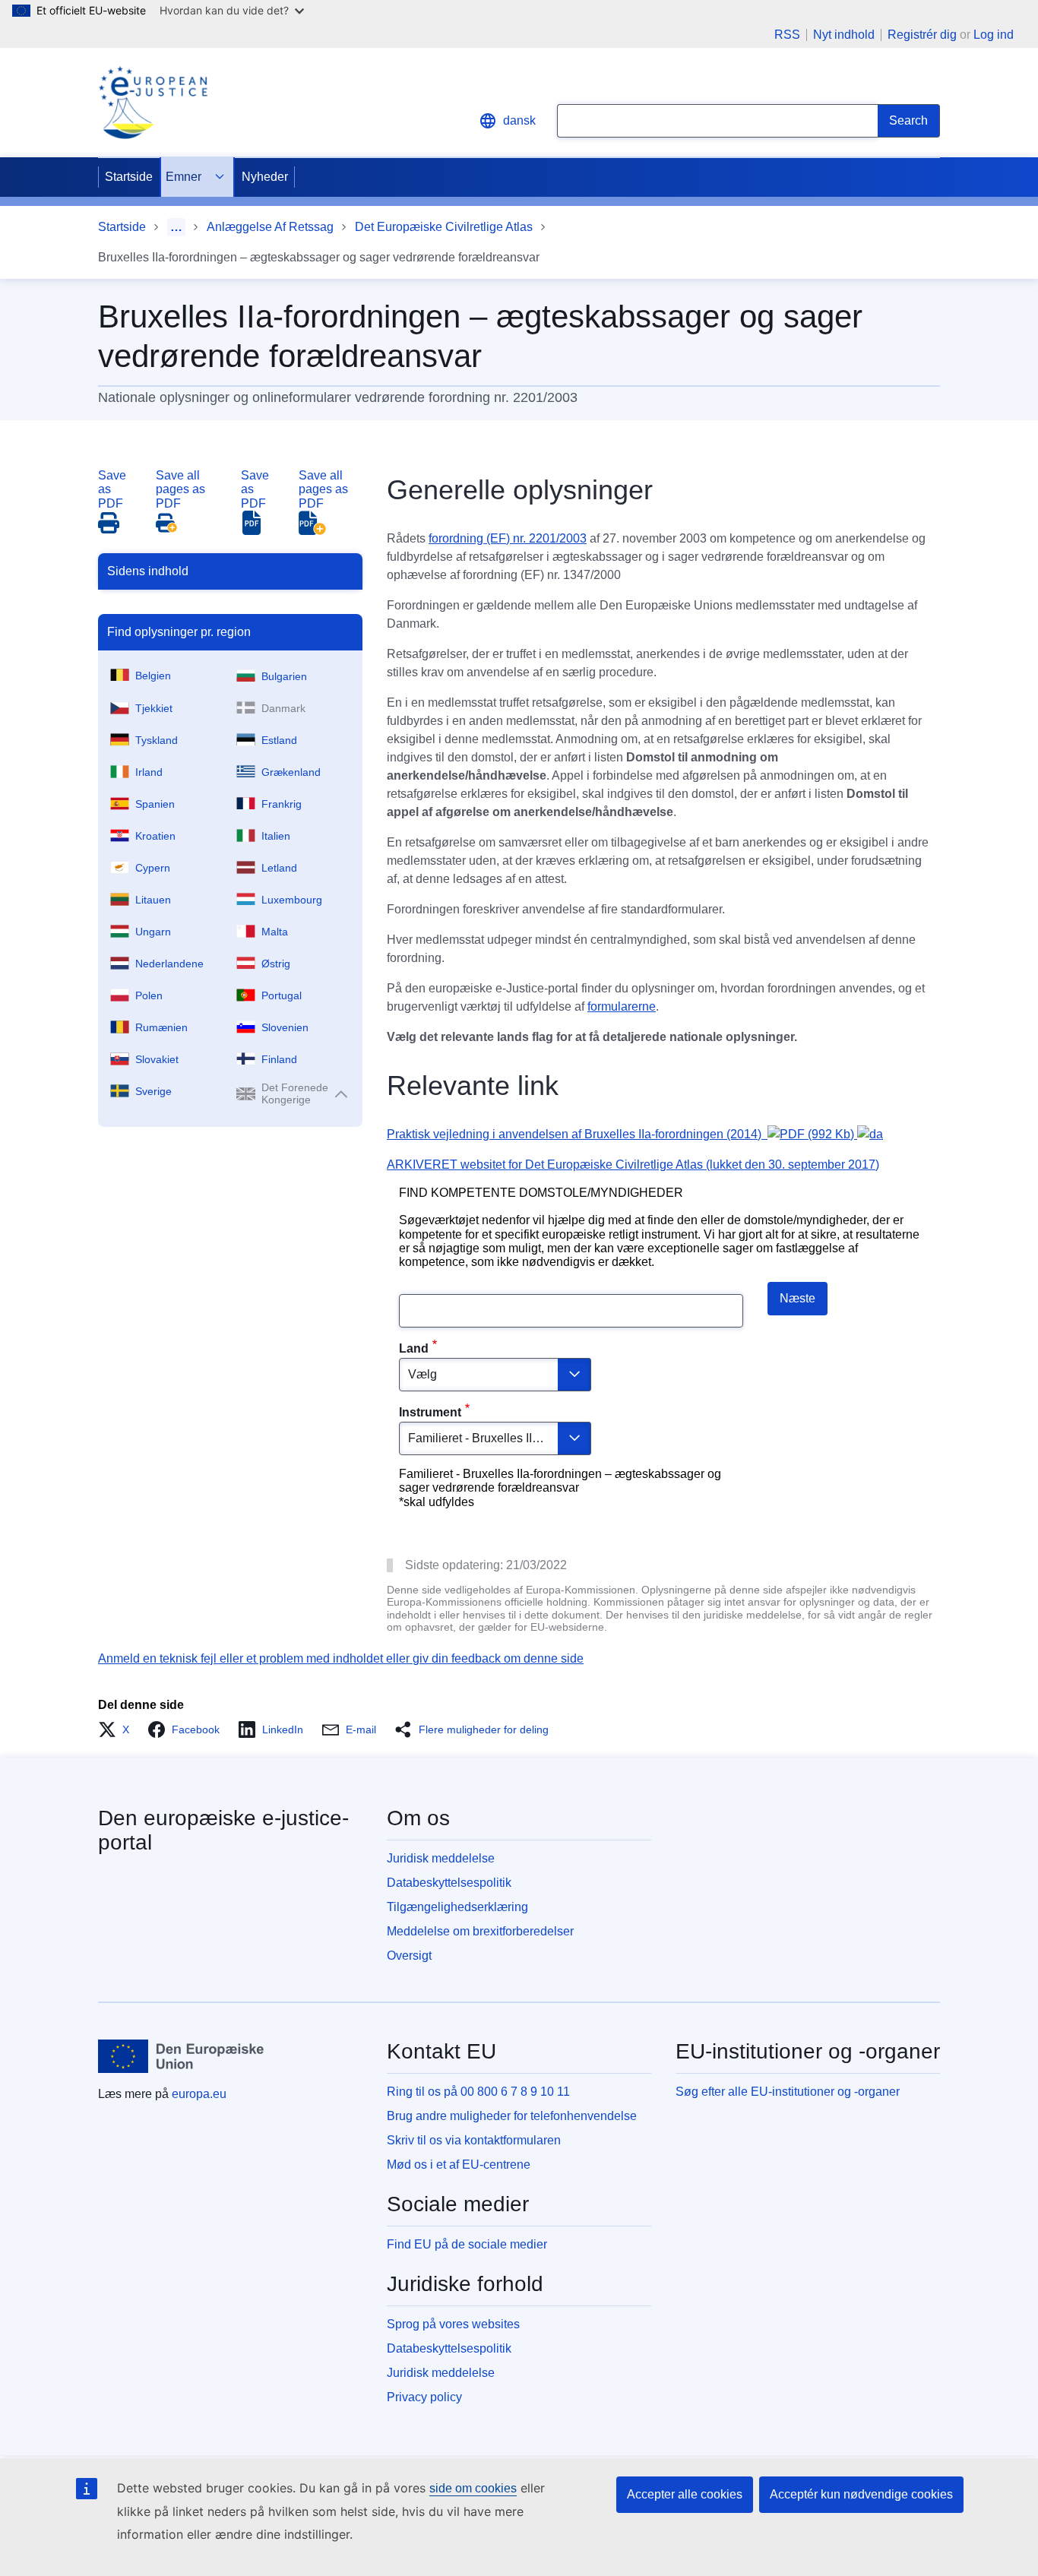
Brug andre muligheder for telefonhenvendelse (512, 2116)
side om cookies (473, 2488)
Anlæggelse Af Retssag (270, 227)
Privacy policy (424, 2397)
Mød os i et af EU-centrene (459, 2165)
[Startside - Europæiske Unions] (181, 2056)
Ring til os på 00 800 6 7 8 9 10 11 (478, 2092)
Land (414, 1348)
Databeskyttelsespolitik (449, 1883)
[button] (118, 1729)
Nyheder (265, 177)
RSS (787, 35)
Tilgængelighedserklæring (457, 1907)
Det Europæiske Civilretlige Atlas (444, 227)
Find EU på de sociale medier (467, 2244)
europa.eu (199, 2094)
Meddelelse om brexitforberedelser (480, 1931)
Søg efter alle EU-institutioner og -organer (788, 2092)
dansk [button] (519, 120)
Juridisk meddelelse (441, 1858)
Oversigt (409, 1956)
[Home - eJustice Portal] (153, 103)
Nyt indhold (844, 35)
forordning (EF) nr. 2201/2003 (508, 538)
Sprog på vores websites (453, 2324)
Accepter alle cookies (685, 2494)
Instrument (430, 1412)
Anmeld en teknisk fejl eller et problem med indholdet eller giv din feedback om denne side (341, 1658)
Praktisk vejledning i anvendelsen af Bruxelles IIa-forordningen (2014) (620, 1134)
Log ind (994, 35)
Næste (797, 1298)
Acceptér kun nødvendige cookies (861, 2494)
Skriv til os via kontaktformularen (474, 2140)
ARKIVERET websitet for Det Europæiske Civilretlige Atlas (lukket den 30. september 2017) (633, 1165)
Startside (129, 177)
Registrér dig (922, 35)
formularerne (622, 1006)
